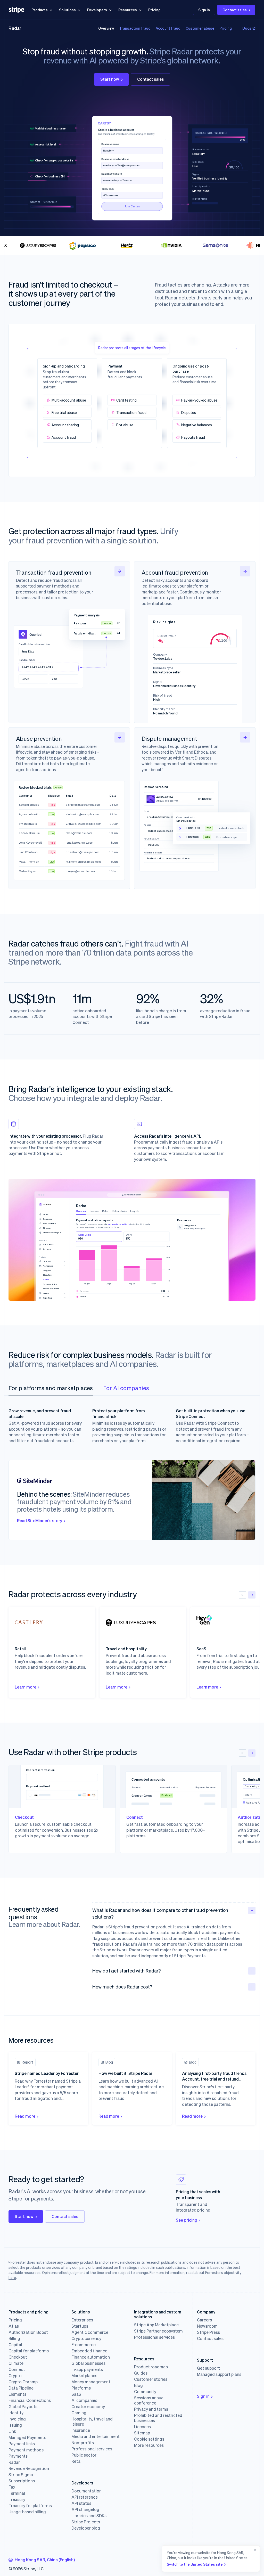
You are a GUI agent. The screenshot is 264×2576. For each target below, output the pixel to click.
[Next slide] (252, 1595)
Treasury (17, 2499)
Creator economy (88, 2407)
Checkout (18, 2357)
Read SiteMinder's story (40, 1521)
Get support (208, 2368)
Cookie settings (149, 2439)
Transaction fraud (135, 28)
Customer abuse (200, 28)
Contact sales (235, 10)
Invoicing (17, 2419)
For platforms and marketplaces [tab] (51, 1388)
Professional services (92, 2449)
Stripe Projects (86, 2522)
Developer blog (86, 2528)
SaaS (76, 2394)
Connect (17, 2369)
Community (145, 2392)
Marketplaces (84, 2376)
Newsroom (207, 2326)
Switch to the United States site (195, 2564)
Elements (17, 2394)
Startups (80, 2326)
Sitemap (142, 2433)
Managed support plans (219, 2374)
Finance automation (91, 2357)
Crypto (15, 2376)
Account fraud (168, 28)
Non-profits (83, 2443)
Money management (91, 2382)
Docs (247, 28)
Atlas (14, 2326)
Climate (16, 2363)
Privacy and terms (151, 2409)
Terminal (17, 2493)
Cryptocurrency (86, 2338)
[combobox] (42, 2560)
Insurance (81, 2430)
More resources (149, 2445)
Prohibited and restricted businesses (158, 2418)
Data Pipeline (21, 2388)
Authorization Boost (28, 2332)
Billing (14, 2338)
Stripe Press (208, 2332)
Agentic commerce (90, 2332)
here (12, 2277)
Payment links (22, 2444)
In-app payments (87, 2369)
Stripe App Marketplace (156, 2325)
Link (12, 2431)
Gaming (79, 2413)
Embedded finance (89, 2351)
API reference (85, 2497)
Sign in (204, 10)
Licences (142, 2427)
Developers (97, 10)
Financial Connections (30, 2400)
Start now (110, 79)
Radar (15, 28)
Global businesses (88, 2363)
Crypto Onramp (23, 2382)
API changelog (85, 2509)
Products (40, 10)
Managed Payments (27, 2438)
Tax (12, 2487)
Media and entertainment (96, 2436)
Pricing (154, 10)
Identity (16, 2413)
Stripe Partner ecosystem (158, 2331)
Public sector (84, 2455)
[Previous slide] (243, 1595)
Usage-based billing (27, 2512)
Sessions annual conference (149, 2400)
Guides (141, 2373)
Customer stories (151, 2379)
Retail (77, 2461)
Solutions (67, 10)
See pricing (187, 2220)
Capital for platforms (29, 2351)
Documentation (86, 2491)
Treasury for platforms (30, 2506)
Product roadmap (151, 2367)
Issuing (15, 2425)
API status (81, 2503)
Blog (138, 2385)
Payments (18, 2456)
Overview (106, 28)
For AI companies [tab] (126, 1388)
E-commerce (84, 2345)
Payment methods (26, 2450)
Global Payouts (23, 2407)
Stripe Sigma (21, 2475)
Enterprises (82, 2320)
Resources (128, 10)
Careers (204, 2320)
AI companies (84, 2400)
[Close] (254, 2559)
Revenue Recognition (29, 2468)
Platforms (81, 2388)
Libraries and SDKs (89, 2516)
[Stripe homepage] (16, 10)
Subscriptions (22, 2481)
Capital (15, 2345)
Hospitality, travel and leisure (92, 2422)
